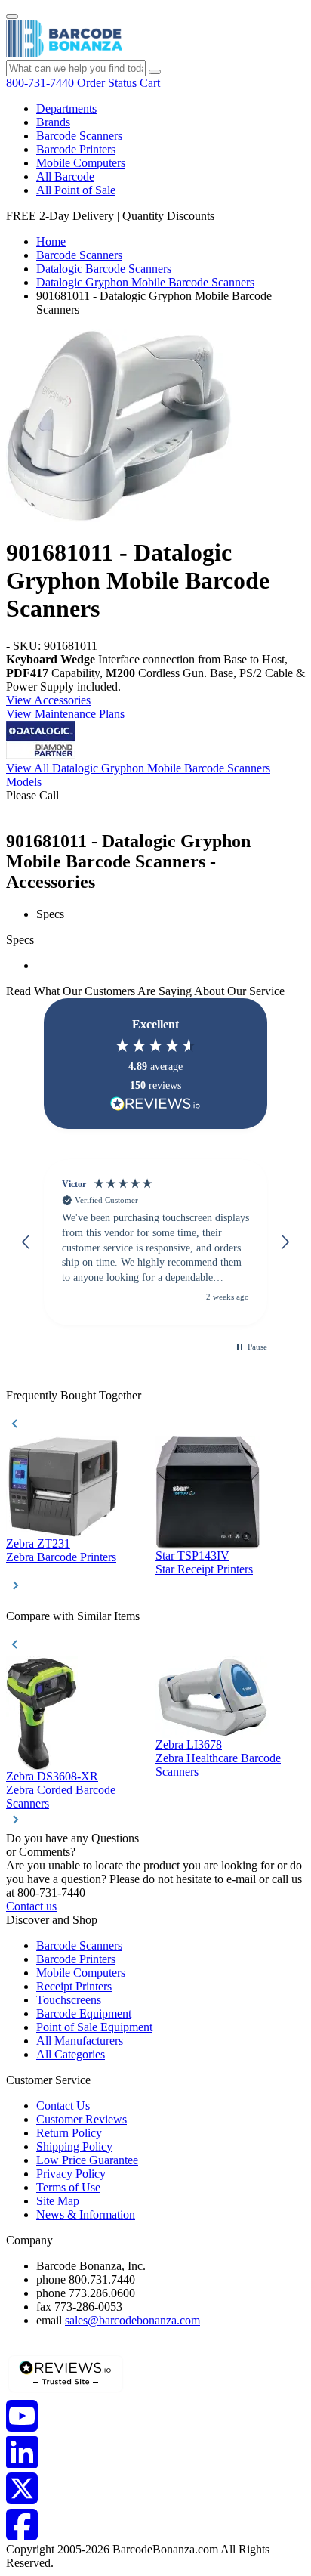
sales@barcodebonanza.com (132, 2320)
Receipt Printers (74, 1986)
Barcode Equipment (84, 2013)
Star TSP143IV (192, 1555)
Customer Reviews (82, 2119)
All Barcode (65, 176)
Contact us (31, 1906)
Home (51, 241)
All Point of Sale (76, 190)
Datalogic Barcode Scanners (104, 269)
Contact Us (63, 2106)
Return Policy (69, 2133)
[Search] (155, 72)
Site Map (58, 2201)
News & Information (86, 2214)
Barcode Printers (76, 149)
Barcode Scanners (79, 136)
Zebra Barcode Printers (61, 1557)
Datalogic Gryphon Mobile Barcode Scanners (145, 282)
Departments (66, 108)
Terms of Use (68, 2187)
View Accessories (48, 700)
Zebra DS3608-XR (52, 1776)
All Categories (71, 2054)
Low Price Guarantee (87, 2160)
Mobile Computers (81, 163)
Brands (53, 122)
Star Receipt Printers (204, 1569)
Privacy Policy (71, 2174)
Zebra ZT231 (38, 1543)
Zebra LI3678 (189, 1744)
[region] (155, 1242)
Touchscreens (69, 2000)
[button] (26, 1242)
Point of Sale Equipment (94, 2027)
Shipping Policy (74, 2146)
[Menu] (12, 17)
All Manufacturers (80, 2041)
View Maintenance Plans (65, 714)
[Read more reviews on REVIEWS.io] (155, 1104)
